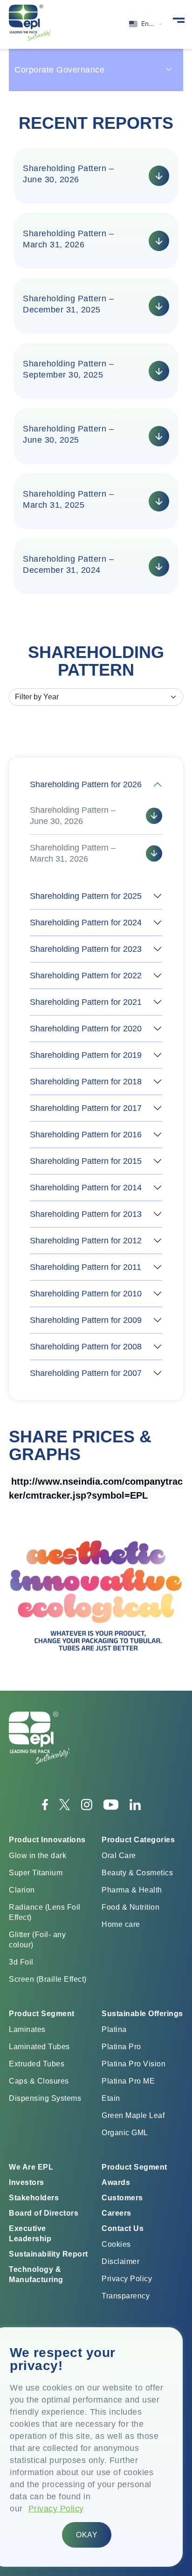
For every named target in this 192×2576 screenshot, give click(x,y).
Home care (121, 1924)
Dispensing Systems (45, 2098)
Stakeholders (34, 2198)
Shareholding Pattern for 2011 (86, 1267)
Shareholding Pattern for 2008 (86, 1347)
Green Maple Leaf (133, 2115)
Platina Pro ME (128, 2081)
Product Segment (134, 2167)
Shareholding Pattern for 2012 (86, 1241)
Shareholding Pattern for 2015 (86, 1161)
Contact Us (123, 2228)
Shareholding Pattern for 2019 (86, 1055)
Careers (117, 2213)
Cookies (116, 2244)
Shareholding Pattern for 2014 (86, 1188)
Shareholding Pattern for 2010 (86, 1294)
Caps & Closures (39, 2081)
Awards (116, 2182)
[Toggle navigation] (179, 20)
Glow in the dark (38, 1856)
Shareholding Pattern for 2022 (86, 976)
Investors (27, 2182)
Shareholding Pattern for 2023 (86, 949)
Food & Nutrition (130, 1907)
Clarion (22, 1890)
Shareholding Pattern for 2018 (86, 1082)
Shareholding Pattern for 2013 (86, 1214)
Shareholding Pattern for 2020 (86, 1029)
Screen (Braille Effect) (48, 1979)
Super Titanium (36, 1873)
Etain (111, 2098)
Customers (122, 2198)
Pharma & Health (132, 1890)
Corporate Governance (59, 70)
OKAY (87, 2535)
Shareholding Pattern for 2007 (86, 1373)
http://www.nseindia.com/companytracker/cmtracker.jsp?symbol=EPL (96, 1488)
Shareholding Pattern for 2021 (86, 1002)
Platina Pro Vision (134, 2064)
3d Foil (21, 1962)
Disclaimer (120, 2261)
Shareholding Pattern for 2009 (86, 1320)
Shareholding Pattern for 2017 (86, 1108)
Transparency (126, 2296)
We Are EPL (31, 2167)
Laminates (27, 2029)
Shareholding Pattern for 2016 (86, 1135)
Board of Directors (44, 2213)
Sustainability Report (48, 2254)
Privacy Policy (56, 2509)
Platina (114, 2029)
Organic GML (125, 2133)
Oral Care (119, 1856)
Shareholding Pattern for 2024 (86, 923)
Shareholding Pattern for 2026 (86, 784)
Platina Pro (121, 2047)
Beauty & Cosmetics (137, 1873)
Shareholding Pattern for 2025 (86, 896)
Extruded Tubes (37, 2064)
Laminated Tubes (39, 2047)
